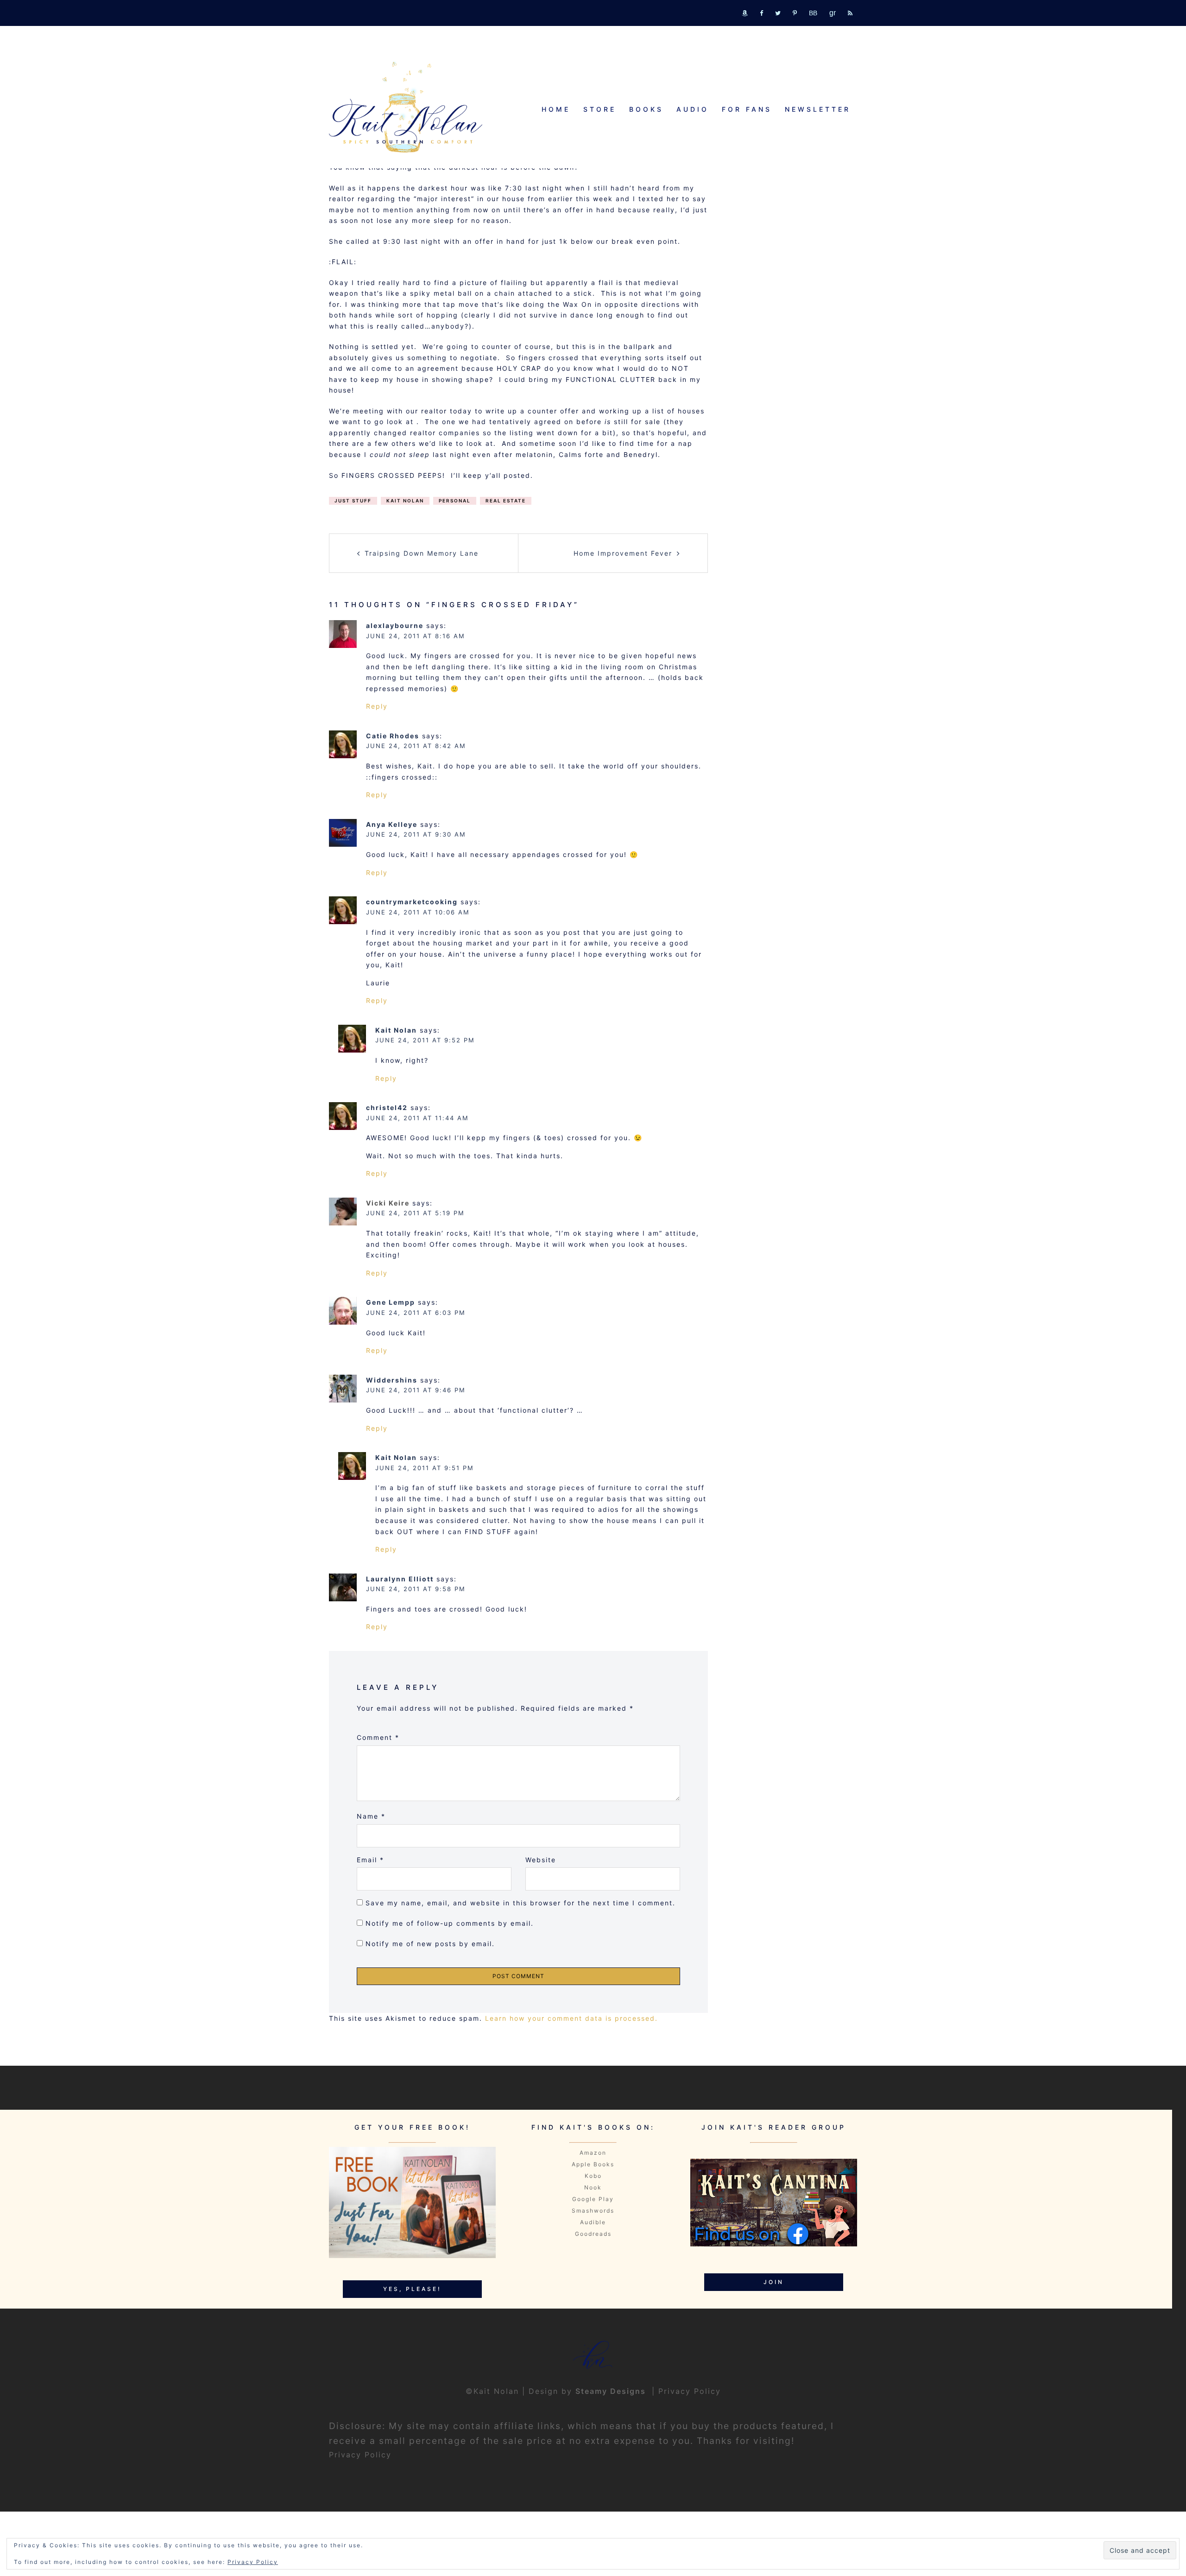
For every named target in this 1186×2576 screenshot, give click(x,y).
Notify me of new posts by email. (430, 1944)
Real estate (506, 501)
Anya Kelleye (392, 824)
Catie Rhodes (393, 736)
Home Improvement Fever (623, 553)
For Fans (747, 109)
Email (370, 1860)
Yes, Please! (412, 2289)
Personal (455, 501)
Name (371, 1816)
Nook (593, 2187)
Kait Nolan (405, 501)
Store (600, 109)
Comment (378, 1737)
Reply (377, 706)
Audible (593, 2222)
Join (774, 2282)
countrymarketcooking (412, 902)
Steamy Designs (612, 2391)
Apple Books (593, 2164)
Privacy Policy (690, 2391)
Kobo (593, 2176)
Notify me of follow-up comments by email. (450, 1923)
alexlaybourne (395, 625)
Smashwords (593, 2211)
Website (541, 1860)
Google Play (593, 2199)
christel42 (387, 1107)
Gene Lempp (391, 1302)
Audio (693, 109)
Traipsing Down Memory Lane (422, 553)
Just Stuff (353, 501)
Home (556, 109)
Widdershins (392, 1380)
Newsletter (818, 109)
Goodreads (593, 2234)
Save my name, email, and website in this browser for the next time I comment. (520, 1903)
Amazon (593, 2153)
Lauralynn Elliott (400, 1579)
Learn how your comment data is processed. (571, 2018)
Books (646, 109)
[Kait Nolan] (406, 107)
